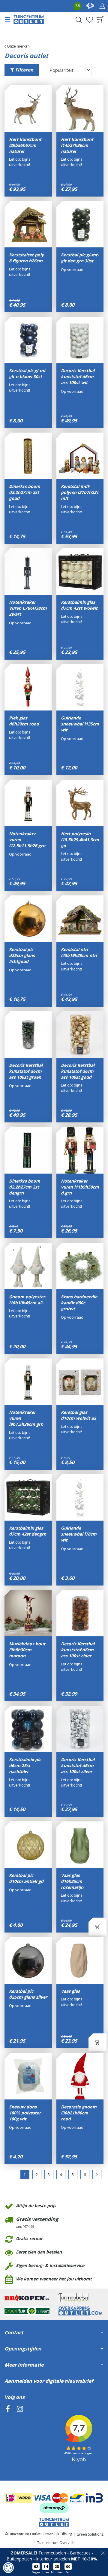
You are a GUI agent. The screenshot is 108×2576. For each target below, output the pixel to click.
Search (79, 20)
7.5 (78, 6)
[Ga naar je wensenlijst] (89, 20)
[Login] (102, 6)
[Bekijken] (100, 20)
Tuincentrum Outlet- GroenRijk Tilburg (40, 2534)
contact (90, 6)
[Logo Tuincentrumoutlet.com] (29, 19)
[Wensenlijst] (89, 20)
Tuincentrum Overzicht (56, 2543)
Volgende (97, 2175)
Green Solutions (90, 2534)
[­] (8, 2436)
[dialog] (8, 2568)
